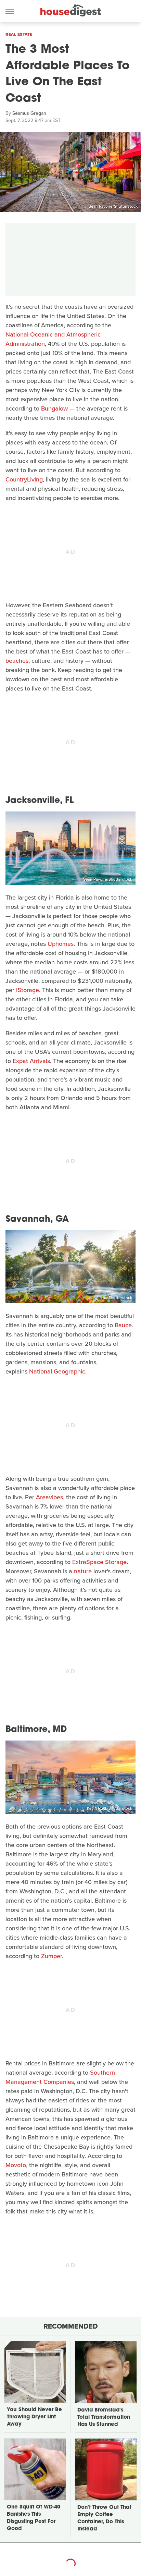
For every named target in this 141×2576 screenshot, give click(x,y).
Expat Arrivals (31, 1061)
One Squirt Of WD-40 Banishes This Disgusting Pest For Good (34, 2518)
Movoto (16, 2165)
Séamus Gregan (29, 113)
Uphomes (61, 944)
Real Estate (19, 34)
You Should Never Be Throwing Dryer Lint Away (34, 2417)
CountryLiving (24, 479)
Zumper (51, 1956)
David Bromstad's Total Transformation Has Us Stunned (104, 2418)
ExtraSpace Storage (99, 1562)
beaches (17, 661)
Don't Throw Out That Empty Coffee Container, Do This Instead (104, 2518)
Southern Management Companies (60, 2077)
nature (83, 1571)
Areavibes (49, 1497)
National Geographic (57, 1371)
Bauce (123, 1325)
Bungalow (54, 408)
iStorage (28, 990)
